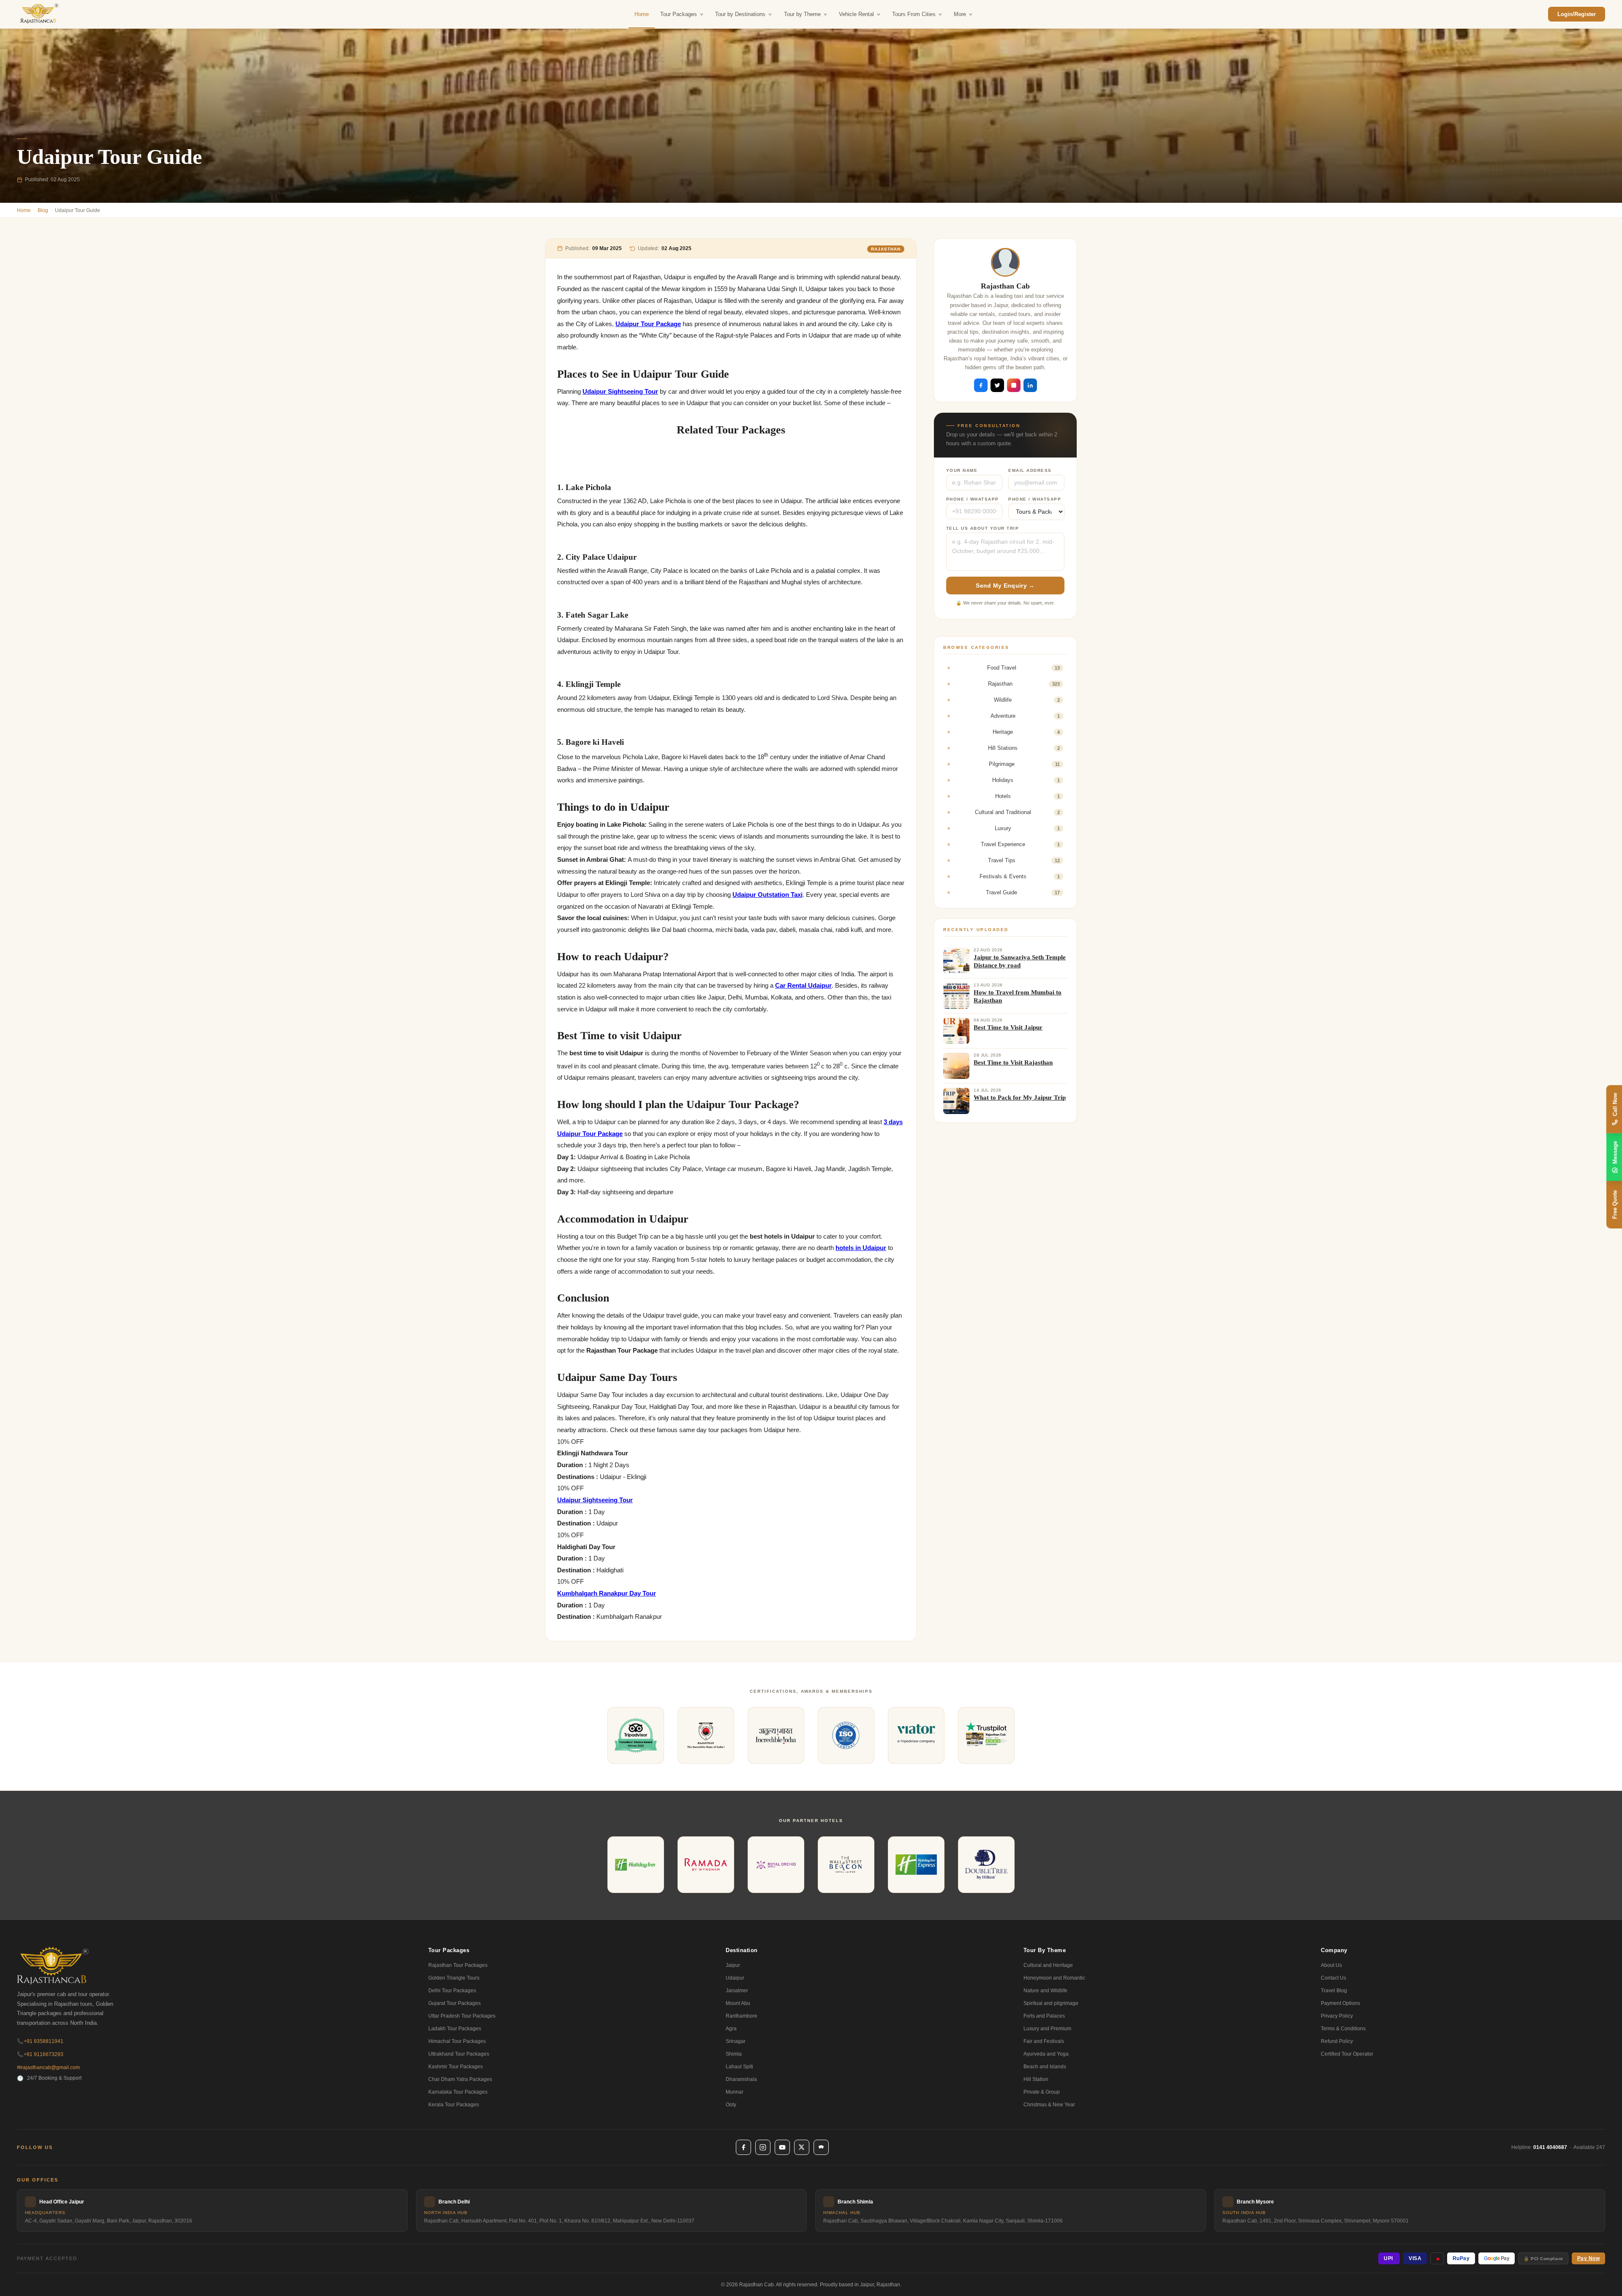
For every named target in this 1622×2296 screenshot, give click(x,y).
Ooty (731, 2105)
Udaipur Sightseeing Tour (620, 392)
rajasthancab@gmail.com (48, 2067)
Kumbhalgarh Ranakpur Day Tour (607, 1593)
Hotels (1027, 796)
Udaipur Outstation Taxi (767, 895)
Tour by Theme (802, 14)
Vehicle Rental (856, 14)
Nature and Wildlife (1045, 1991)
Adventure (1025, 716)
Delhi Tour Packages (452, 1991)
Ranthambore (742, 2016)
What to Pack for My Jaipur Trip (1020, 1098)
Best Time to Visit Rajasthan (1013, 1062)
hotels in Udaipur (861, 1248)
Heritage (1026, 732)
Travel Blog (1334, 1991)
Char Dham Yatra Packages (460, 2079)
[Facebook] (743, 2147)
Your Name (962, 470)
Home (642, 14)
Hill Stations (1024, 748)
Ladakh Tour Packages (455, 2029)
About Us (1331, 1965)
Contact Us (1334, 1978)
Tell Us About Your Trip (983, 528)
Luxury (1027, 828)
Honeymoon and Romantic (1054, 1978)
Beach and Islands (1045, 2067)
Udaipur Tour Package (648, 324)
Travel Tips (1024, 860)
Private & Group (1042, 2092)
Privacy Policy (1337, 2016)
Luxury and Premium (1047, 2029)
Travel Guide (1023, 892)
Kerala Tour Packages (454, 2105)
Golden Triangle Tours (454, 1978)
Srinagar (736, 2041)
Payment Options (1340, 2003)
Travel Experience (1020, 844)
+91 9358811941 (40, 2041)
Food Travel (1023, 668)
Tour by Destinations (740, 14)
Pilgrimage (1024, 764)
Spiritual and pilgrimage (1051, 2003)
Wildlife (1027, 700)
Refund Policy (1337, 2041)
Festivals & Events (1020, 876)
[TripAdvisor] (821, 2147)
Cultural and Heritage (1048, 1965)
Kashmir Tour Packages (456, 2067)
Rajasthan (886, 249)
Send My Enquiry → (1005, 586)
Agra (731, 2029)
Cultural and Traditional (1017, 812)
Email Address (1030, 470)
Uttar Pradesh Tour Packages (462, 2016)
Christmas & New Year (1049, 2105)
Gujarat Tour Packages (454, 2003)
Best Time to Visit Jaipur (1008, 1027)
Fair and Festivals (1044, 2041)
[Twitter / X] (802, 2147)
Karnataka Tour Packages (458, 2092)
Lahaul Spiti (739, 2067)
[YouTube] (782, 2147)
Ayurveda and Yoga (1046, 2054)
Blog (43, 210)
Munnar (735, 2092)
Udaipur (735, 1978)
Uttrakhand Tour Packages (459, 2054)
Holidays (1026, 780)
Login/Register (1577, 14)
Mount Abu (738, 2003)
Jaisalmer (737, 1991)
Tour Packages (679, 14)
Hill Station (1036, 2079)
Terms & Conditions (1343, 2029)
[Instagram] (763, 2147)
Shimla (734, 2054)
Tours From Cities (914, 14)
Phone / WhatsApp (973, 499)
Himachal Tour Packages (457, 2041)
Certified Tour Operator (1347, 2054)
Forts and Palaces (1044, 2016)
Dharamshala (741, 2079)
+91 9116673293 (40, 2054)
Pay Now (1589, 2258)
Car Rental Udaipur (803, 986)
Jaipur (733, 1965)
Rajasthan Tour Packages (458, 1965)
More (960, 14)
